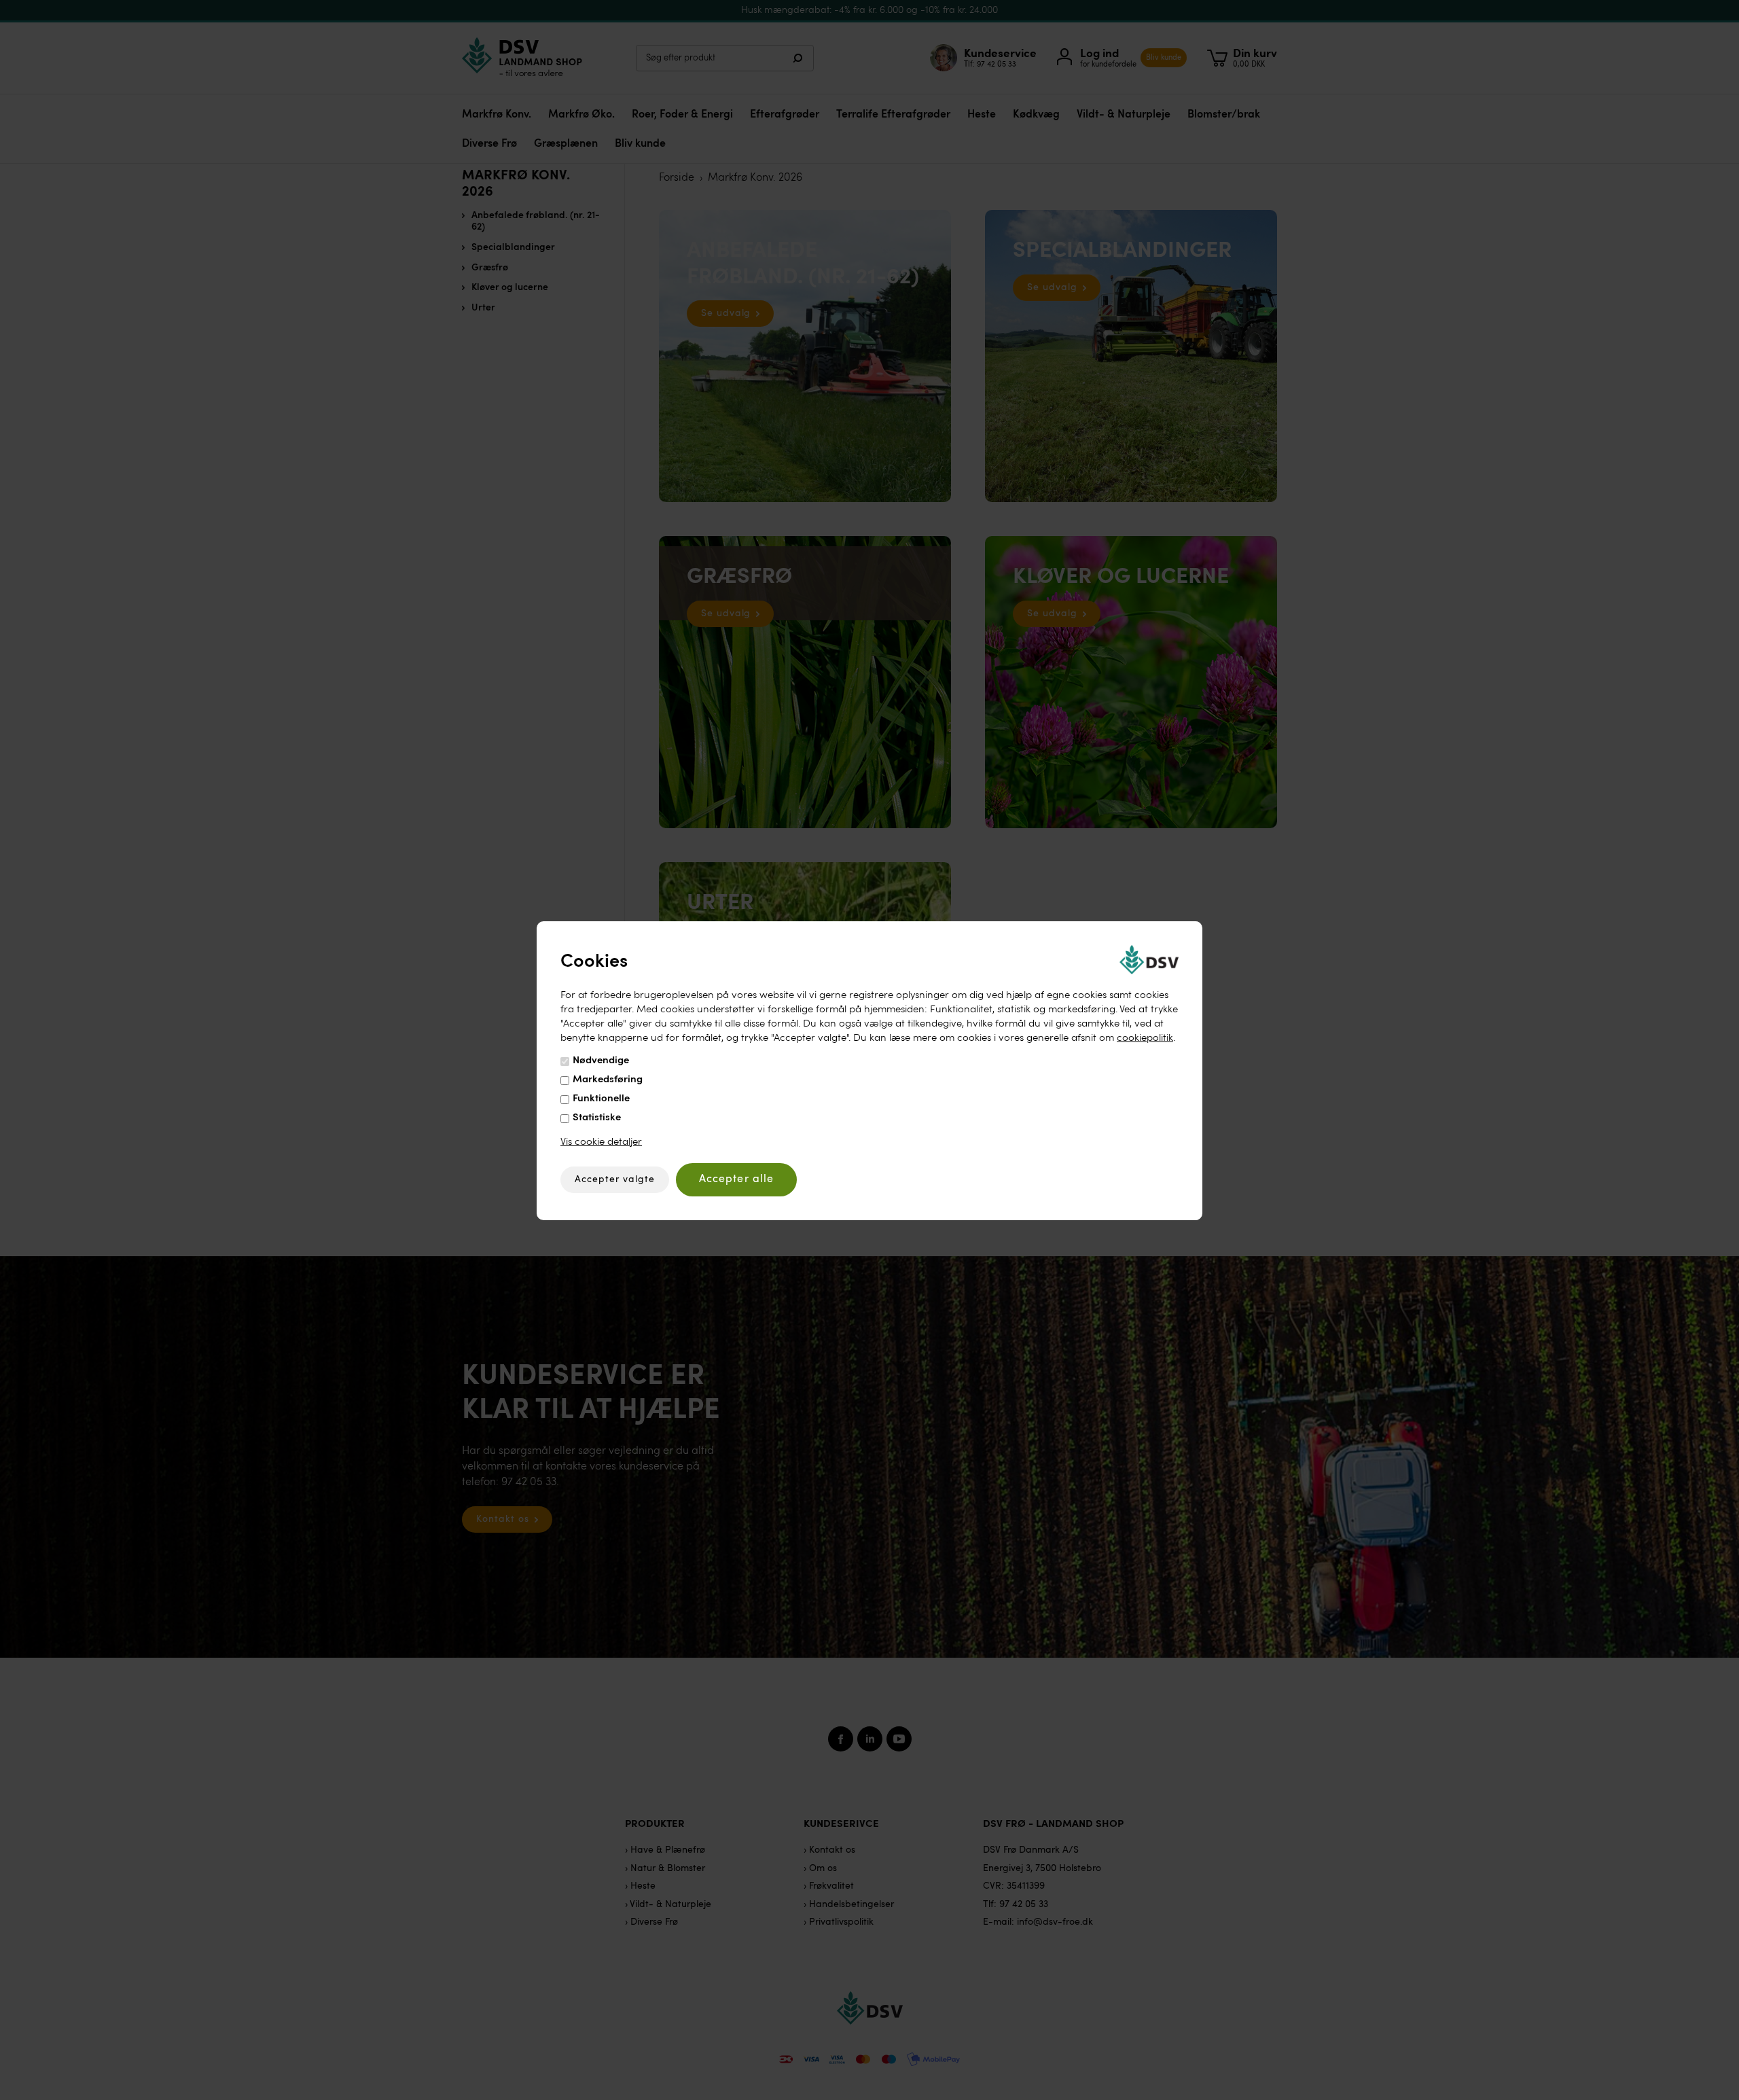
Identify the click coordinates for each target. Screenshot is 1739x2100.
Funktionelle (601, 1099)
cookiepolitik (1145, 1038)
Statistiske (597, 1118)
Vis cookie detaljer (601, 1142)
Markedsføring (608, 1080)
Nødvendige (601, 1061)
